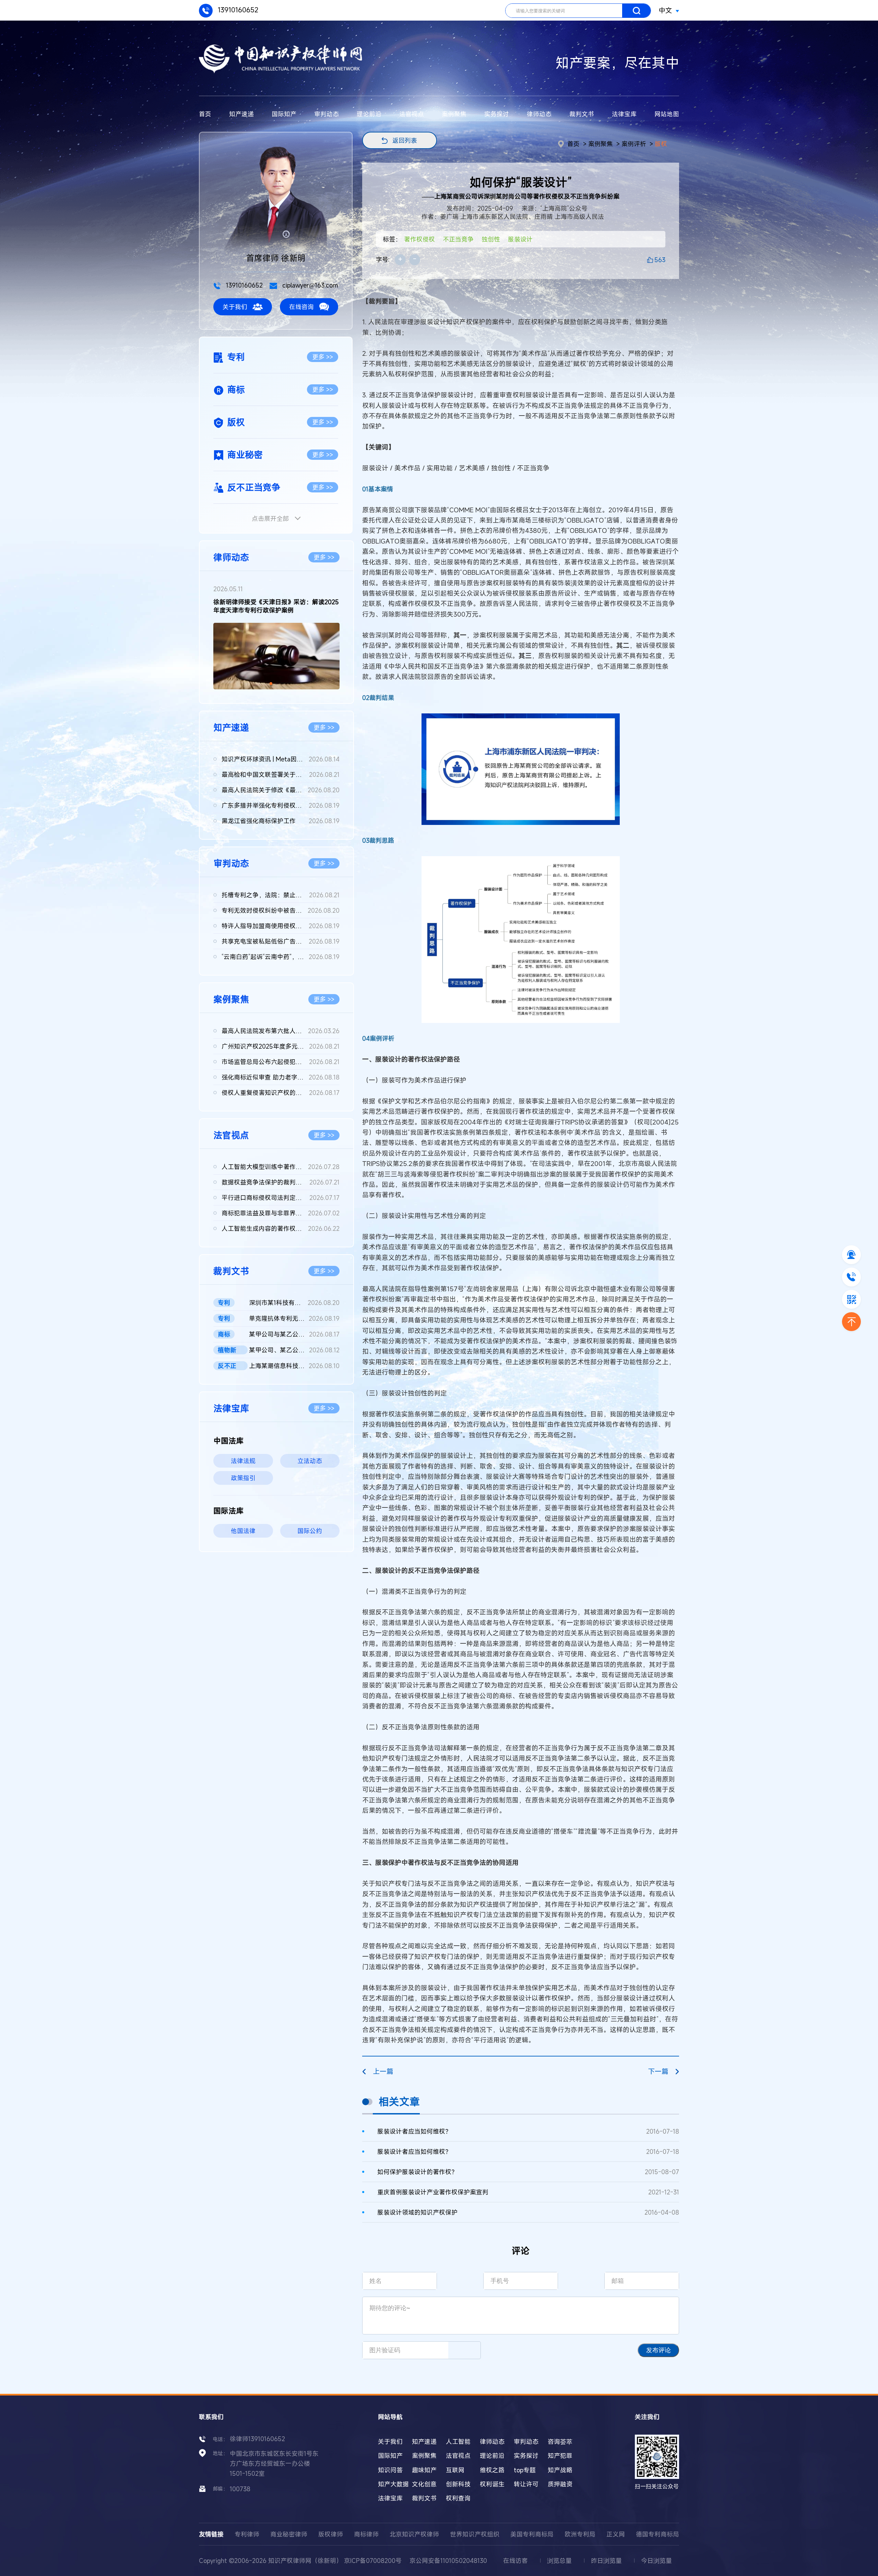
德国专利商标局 (657, 2534)
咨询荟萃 (560, 2441)
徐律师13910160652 (257, 2439)
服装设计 (520, 239)
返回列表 (405, 140)
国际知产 (284, 114)
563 (660, 260)
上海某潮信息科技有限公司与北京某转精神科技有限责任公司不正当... (294, 1366)
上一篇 (383, 2071)
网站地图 (667, 114)
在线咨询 (301, 307)
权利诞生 (492, 2484)
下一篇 (658, 2071)
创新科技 (458, 2484)
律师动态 (539, 114)
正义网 (616, 2534)
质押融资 (560, 2484)
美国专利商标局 (532, 2534)
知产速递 (241, 114)
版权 (661, 144)
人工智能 (458, 2441)
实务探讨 (497, 114)
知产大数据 (393, 2484)
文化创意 (424, 2484)
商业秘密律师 (289, 2534)
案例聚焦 (454, 114)
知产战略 (560, 2470)
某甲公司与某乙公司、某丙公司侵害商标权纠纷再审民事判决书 (294, 1334)
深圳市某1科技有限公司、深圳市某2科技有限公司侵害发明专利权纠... (294, 1303)
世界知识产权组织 (475, 2534)
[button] (271, 684)
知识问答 (390, 2470)
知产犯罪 (560, 2456)
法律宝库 (624, 114)
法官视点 (412, 114)
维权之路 (492, 2470)
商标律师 (366, 2534)
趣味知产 (424, 2470)
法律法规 (243, 1461)
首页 (205, 114)
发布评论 (658, 2350)
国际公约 (310, 1531)
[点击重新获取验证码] (464, 2350)
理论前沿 (369, 114)
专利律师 (247, 2534)
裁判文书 (582, 114)
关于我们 (235, 307)
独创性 (491, 239)
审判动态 (327, 114)
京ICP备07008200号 (373, 2561)
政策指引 (243, 1478)
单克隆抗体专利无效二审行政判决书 (294, 1318)
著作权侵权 (419, 239)
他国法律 (243, 1531)
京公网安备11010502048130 (448, 2561)
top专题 (525, 2470)
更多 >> (323, 357)
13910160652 (237, 10)
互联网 (455, 2470)
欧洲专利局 (580, 2534)
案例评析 (634, 144)
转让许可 (526, 2484)
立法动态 (310, 1461)
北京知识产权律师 (414, 2534)
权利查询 (458, 2498)
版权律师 (331, 2534)
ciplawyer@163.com (309, 285)
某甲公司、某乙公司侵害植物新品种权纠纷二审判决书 (294, 1350)
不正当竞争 (458, 239)
